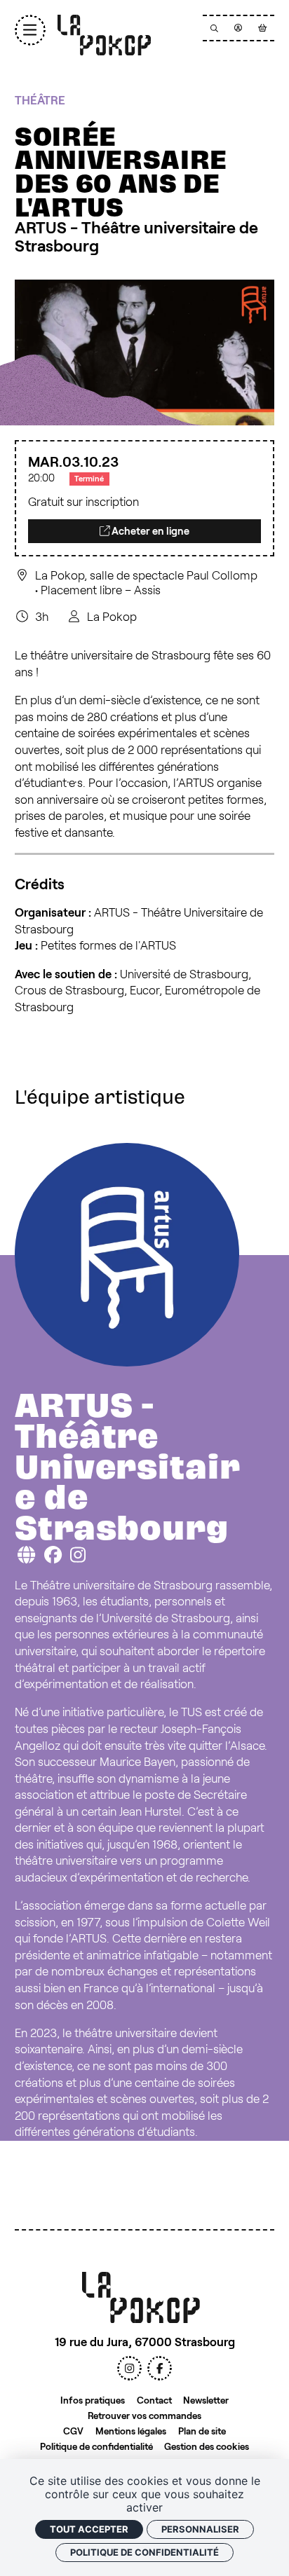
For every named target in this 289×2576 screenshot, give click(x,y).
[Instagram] (129, 2368)
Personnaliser (200, 2529)
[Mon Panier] (262, 28)
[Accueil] (104, 35)
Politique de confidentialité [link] (144, 2552)
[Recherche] (215, 28)
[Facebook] (160, 2368)
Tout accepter (89, 2529)
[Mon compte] (238, 28)
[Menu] (30, 30)
